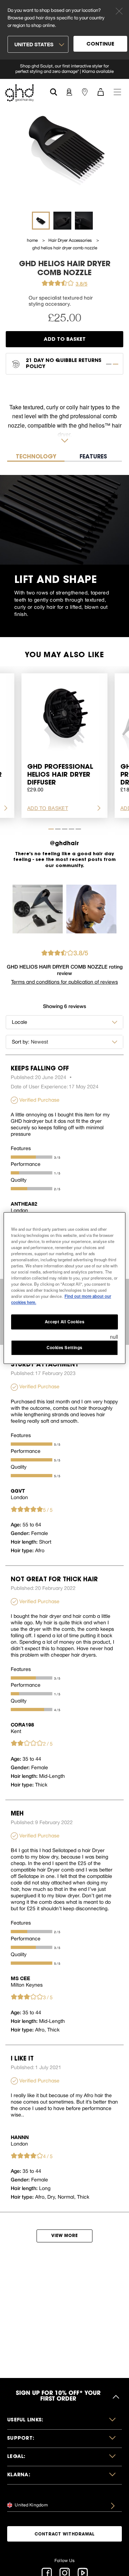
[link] (64, 69)
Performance (26, 1164)
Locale (20, 1022)
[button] (64, 2420)
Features (21, 1148)
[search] (54, 91)
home (33, 240)
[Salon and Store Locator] (85, 91)
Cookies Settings (64, 1347)
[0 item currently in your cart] (101, 91)
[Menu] (117, 91)
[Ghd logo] (19, 93)
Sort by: (21, 1042)
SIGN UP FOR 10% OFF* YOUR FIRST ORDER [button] (58, 2397)
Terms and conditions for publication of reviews (64, 982)
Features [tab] (93, 457)
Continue (100, 44)
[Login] (69, 91)
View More (64, 2236)
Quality (19, 1180)
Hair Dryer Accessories (71, 240)
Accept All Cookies (64, 1322)
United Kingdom (31, 2505)
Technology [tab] (36, 457)
